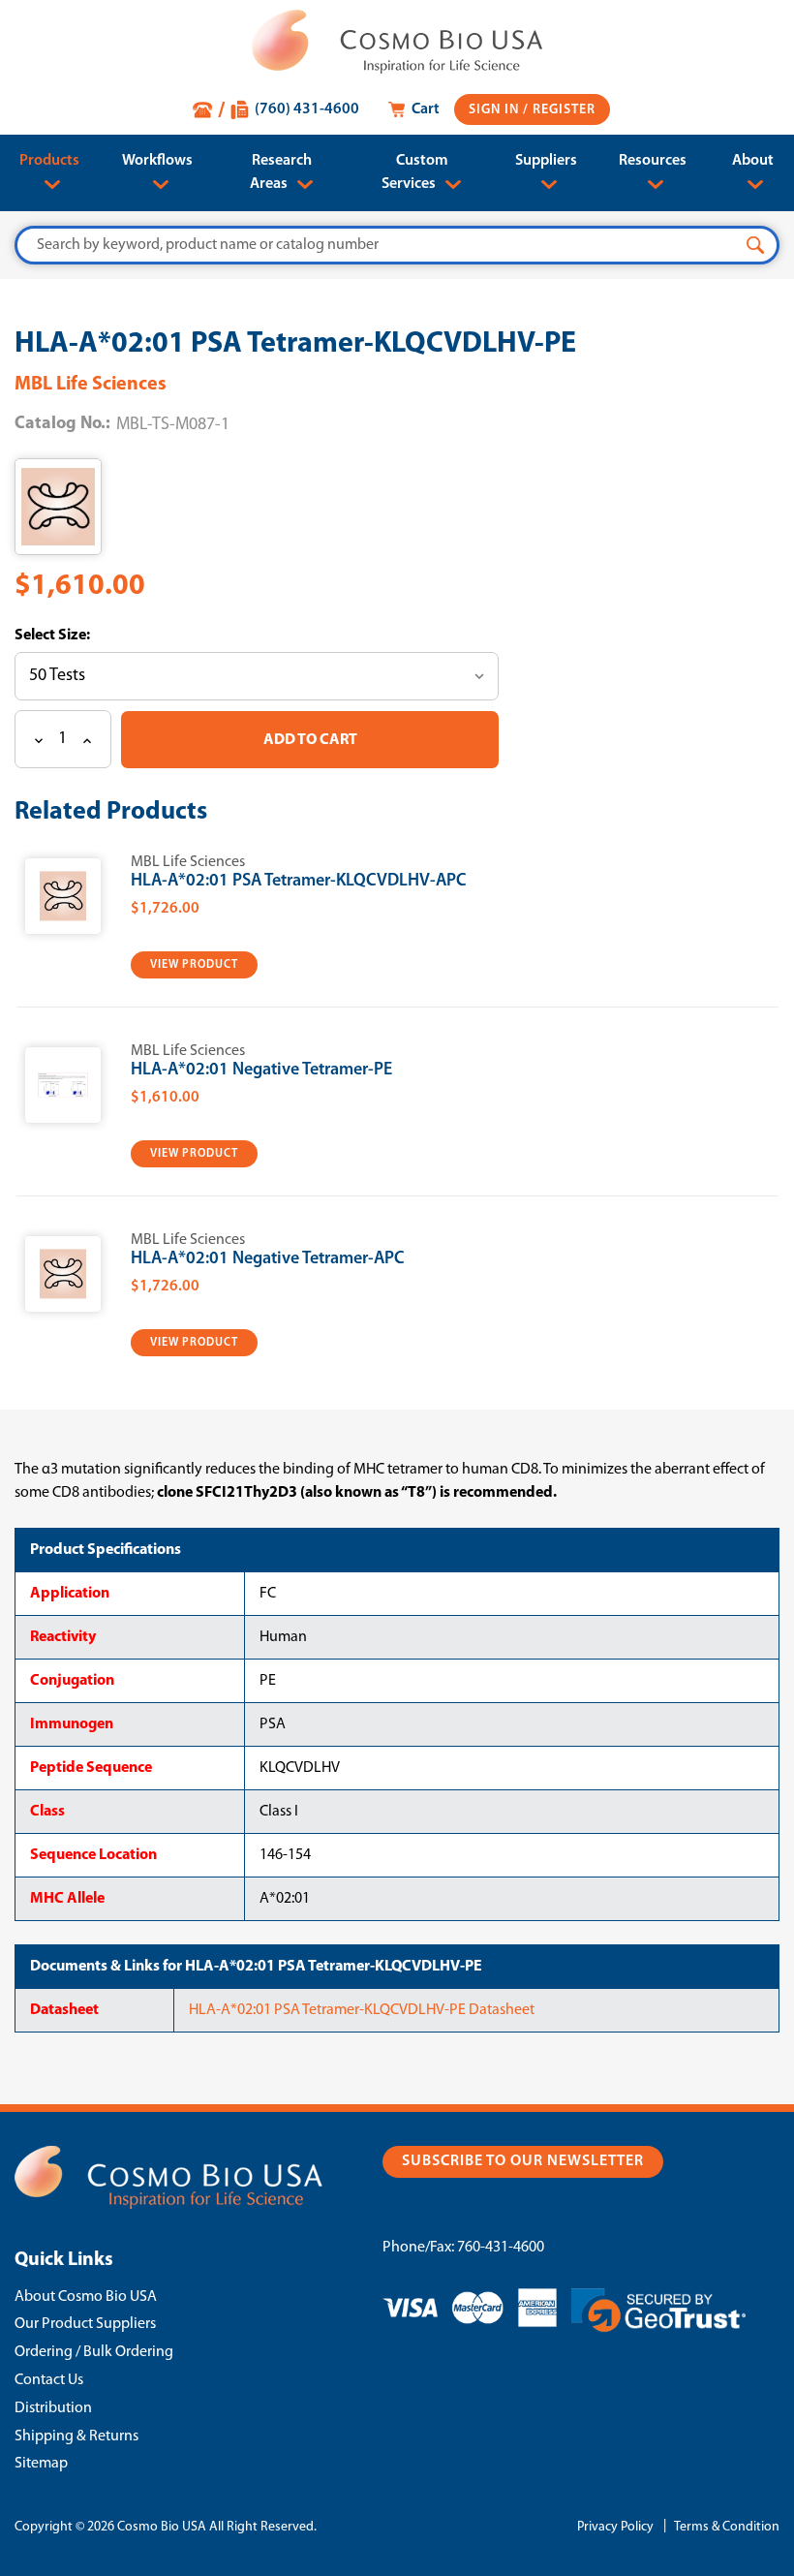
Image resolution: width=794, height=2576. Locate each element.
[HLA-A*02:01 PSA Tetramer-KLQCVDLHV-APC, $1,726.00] (63, 896)
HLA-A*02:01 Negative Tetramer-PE (261, 1071)
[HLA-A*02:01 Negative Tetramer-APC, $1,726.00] (63, 1274)
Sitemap (41, 2464)
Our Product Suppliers (85, 2324)
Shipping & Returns (76, 2436)
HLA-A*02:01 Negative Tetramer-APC (268, 1259)
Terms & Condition (727, 2527)
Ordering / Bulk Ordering (94, 2352)
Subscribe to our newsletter (523, 2161)
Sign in (496, 110)
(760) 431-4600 (307, 109)
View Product (194, 965)
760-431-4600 (501, 2248)
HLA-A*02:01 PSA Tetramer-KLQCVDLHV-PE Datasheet (362, 2010)
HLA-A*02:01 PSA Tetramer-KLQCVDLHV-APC (299, 882)
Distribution (53, 2408)
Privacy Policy (615, 2527)
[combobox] (397, 245)
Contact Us (49, 2380)
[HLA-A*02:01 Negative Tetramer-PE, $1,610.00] (63, 1085)
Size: (73, 636)
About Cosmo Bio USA (86, 2297)
